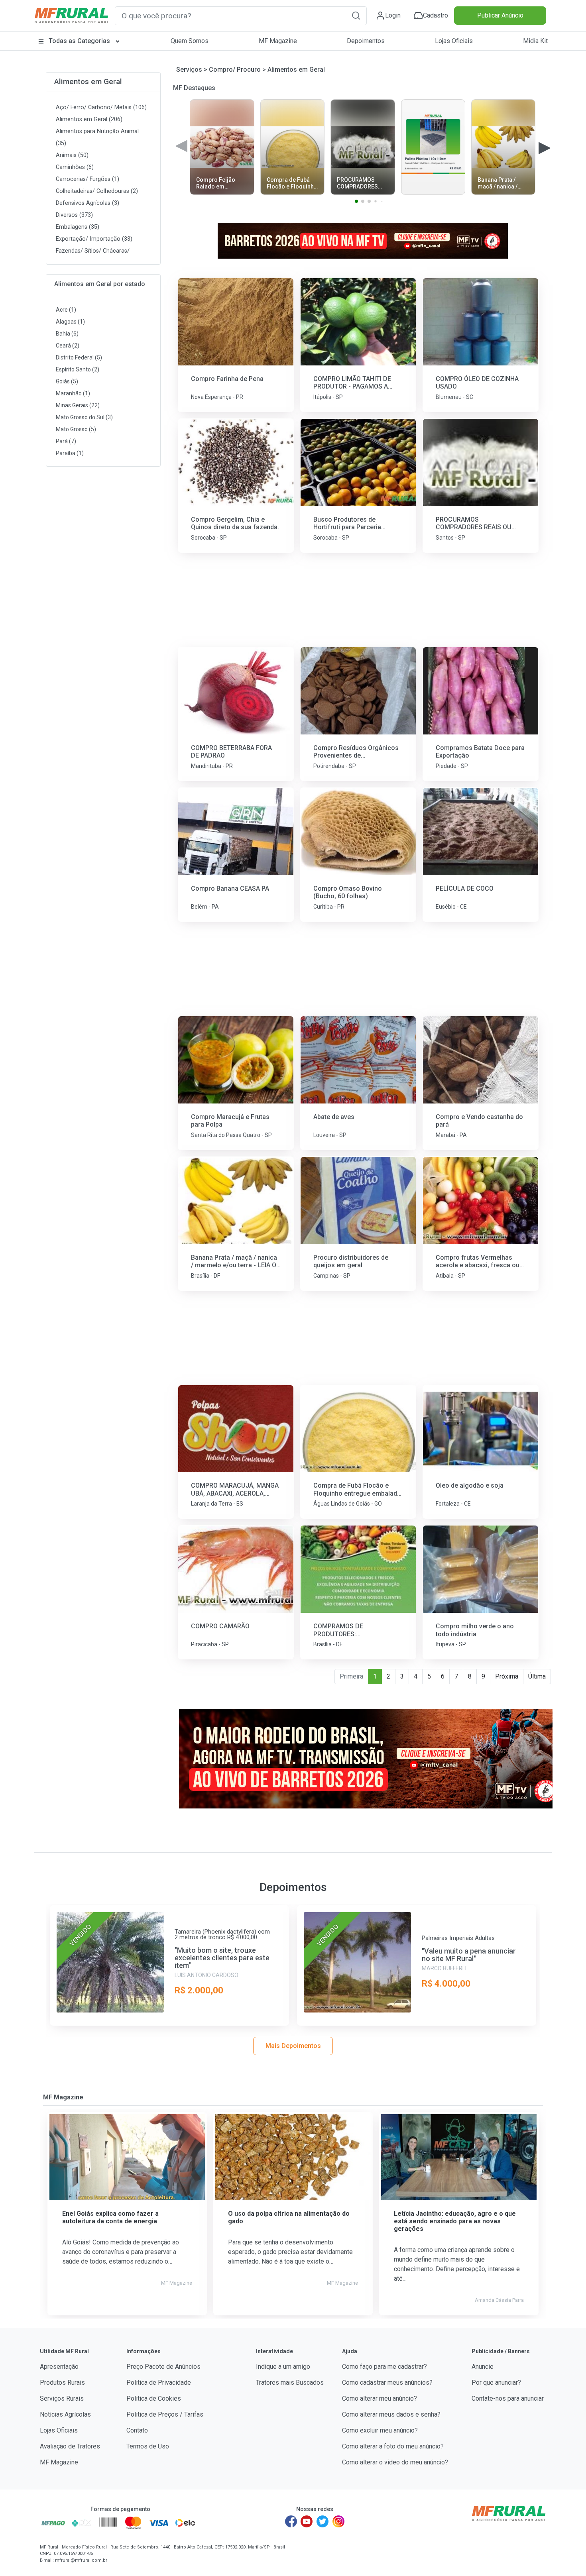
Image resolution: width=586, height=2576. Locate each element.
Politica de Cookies (154, 2398)
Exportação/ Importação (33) (94, 239)
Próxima (507, 1676)
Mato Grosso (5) (76, 429)
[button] (356, 15)
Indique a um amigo (283, 2367)
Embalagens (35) (78, 227)
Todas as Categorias (79, 41)
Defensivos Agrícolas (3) (88, 203)
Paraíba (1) (70, 453)
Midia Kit (535, 41)
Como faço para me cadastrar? (384, 2367)
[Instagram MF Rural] (338, 2521)
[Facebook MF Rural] (291, 2521)
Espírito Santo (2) (78, 369)
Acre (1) (66, 310)
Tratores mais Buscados (290, 2383)
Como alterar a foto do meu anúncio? (393, 2446)
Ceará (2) (68, 346)
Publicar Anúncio (500, 15)
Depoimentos (366, 41)
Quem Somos (190, 41)
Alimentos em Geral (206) (89, 119)
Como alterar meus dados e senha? (391, 2414)
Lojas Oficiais (454, 41)
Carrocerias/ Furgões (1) (88, 179)
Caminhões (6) (75, 167)
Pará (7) (66, 441)
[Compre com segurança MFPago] (53, 2523)
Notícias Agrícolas (65, 2414)
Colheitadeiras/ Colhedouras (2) (97, 191)
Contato (137, 2430)
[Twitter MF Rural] (322, 2521)
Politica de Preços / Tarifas (165, 2414)
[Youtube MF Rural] (307, 2521)
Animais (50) (72, 155)
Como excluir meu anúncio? (380, 2430)
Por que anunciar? (496, 2383)
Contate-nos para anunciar (508, 2398)
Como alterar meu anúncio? (380, 2398)
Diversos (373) (74, 215)
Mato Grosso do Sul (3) (84, 417)
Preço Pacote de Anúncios (163, 2367)
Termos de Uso (148, 2446)
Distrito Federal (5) (79, 357)
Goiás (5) (67, 381)
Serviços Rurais (62, 2398)
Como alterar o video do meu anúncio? (395, 2462)
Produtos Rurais (62, 2383)
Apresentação (59, 2367)
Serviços (189, 70)
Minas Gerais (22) (78, 405)
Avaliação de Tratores (70, 2446)
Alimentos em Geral (88, 81)
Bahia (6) (67, 334)
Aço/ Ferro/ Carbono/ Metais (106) (101, 107)
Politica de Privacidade (159, 2383)
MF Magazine (278, 41)
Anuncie (483, 2367)
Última (537, 1676)
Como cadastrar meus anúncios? (387, 2383)
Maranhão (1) (73, 393)
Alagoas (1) (70, 322)
